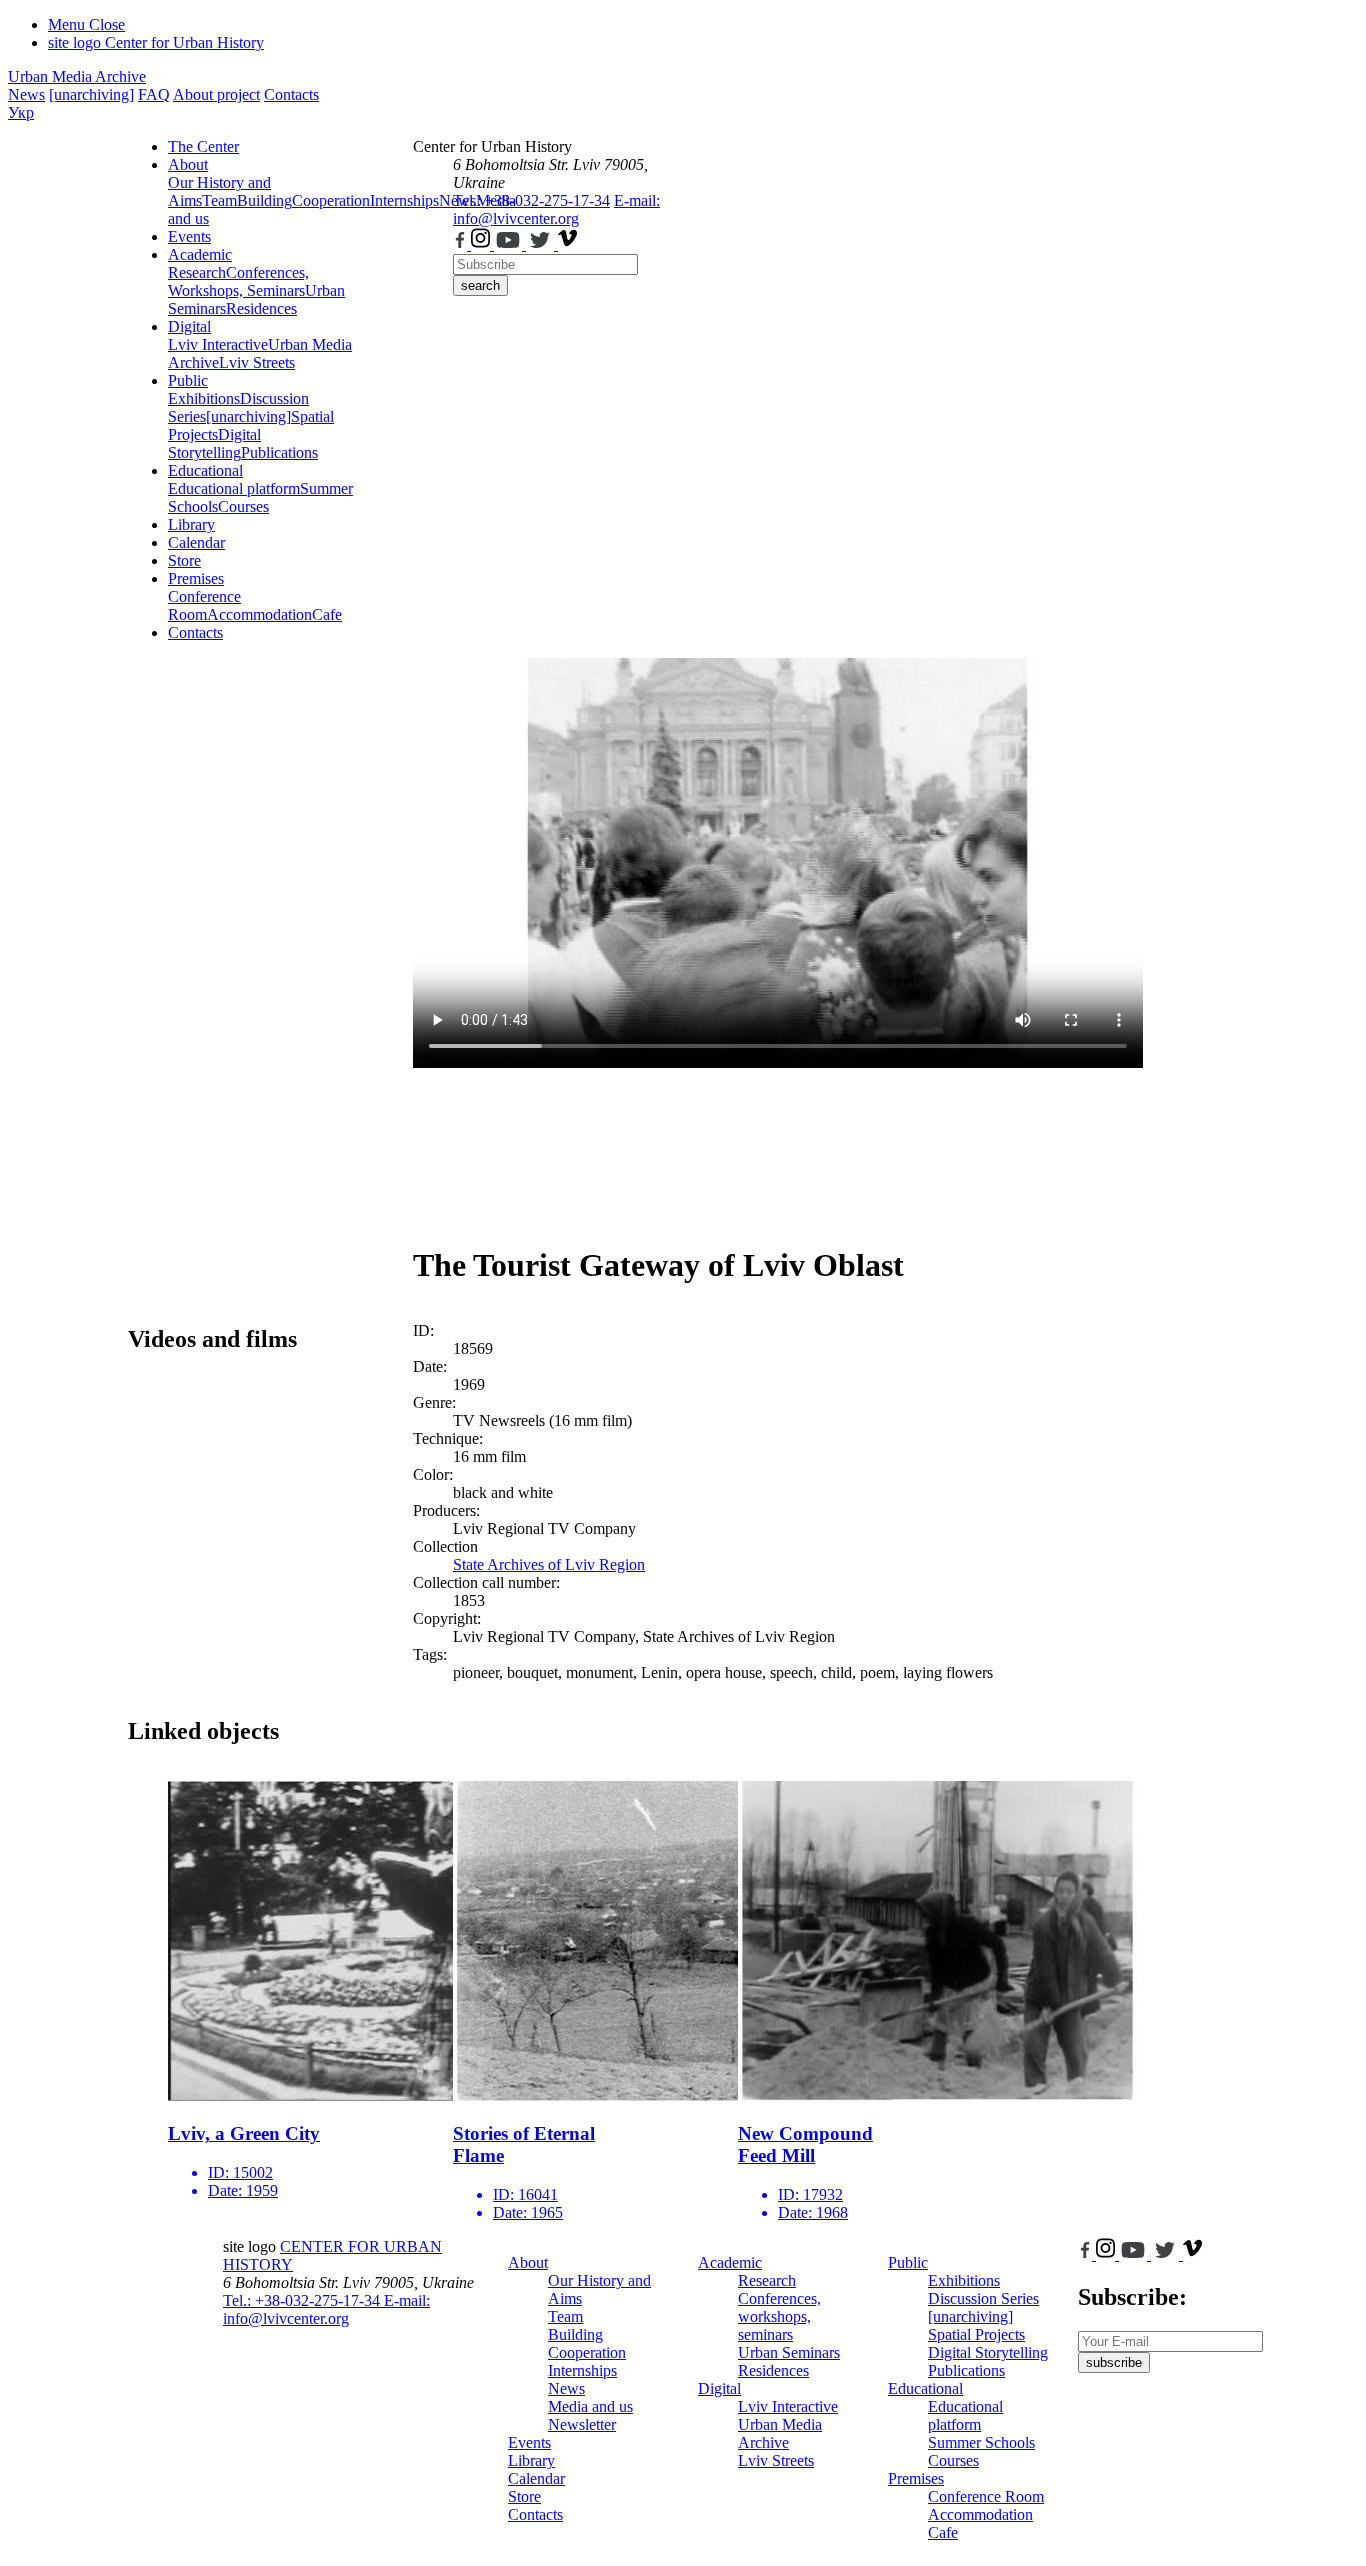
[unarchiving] (91, 94)
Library (191, 524)
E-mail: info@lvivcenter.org (556, 209)
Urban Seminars (789, 2352)
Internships (582, 2370)
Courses (243, 506)
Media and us (590, 2406)
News (26, 94)
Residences (261, 308)
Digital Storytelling (214, 443)
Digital (189, 326)
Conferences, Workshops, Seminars (238, 281)
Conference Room (204, 605)
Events (189, 236)
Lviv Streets (257, 362)
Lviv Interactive (218, 344)
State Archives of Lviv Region (549, 1564)
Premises (196, 578)
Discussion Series (983, 2298)
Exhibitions (204, 398)
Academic (200, 254)
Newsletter (582, 2424)
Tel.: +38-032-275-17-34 (531, 200)
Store (184, 560)
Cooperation (331, 200)
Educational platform (234, 488)
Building (264, 200)
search (480, 285)
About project (216, 94)
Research (197, 272)
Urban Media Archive (77, 76)
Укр (21, 112)
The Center (203, 146)
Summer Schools (981, 2442)
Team (219, 200)
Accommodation (259, 614)
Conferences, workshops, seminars (779, 2316)
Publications (279, 452)
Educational (205, 470)
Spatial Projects (976, 2334)
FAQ (154, 94)
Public (188, 380)
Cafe (327, 614)
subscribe (1114, 2362)
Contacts (291, 94)
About (188, 164)
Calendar (196, 542)
